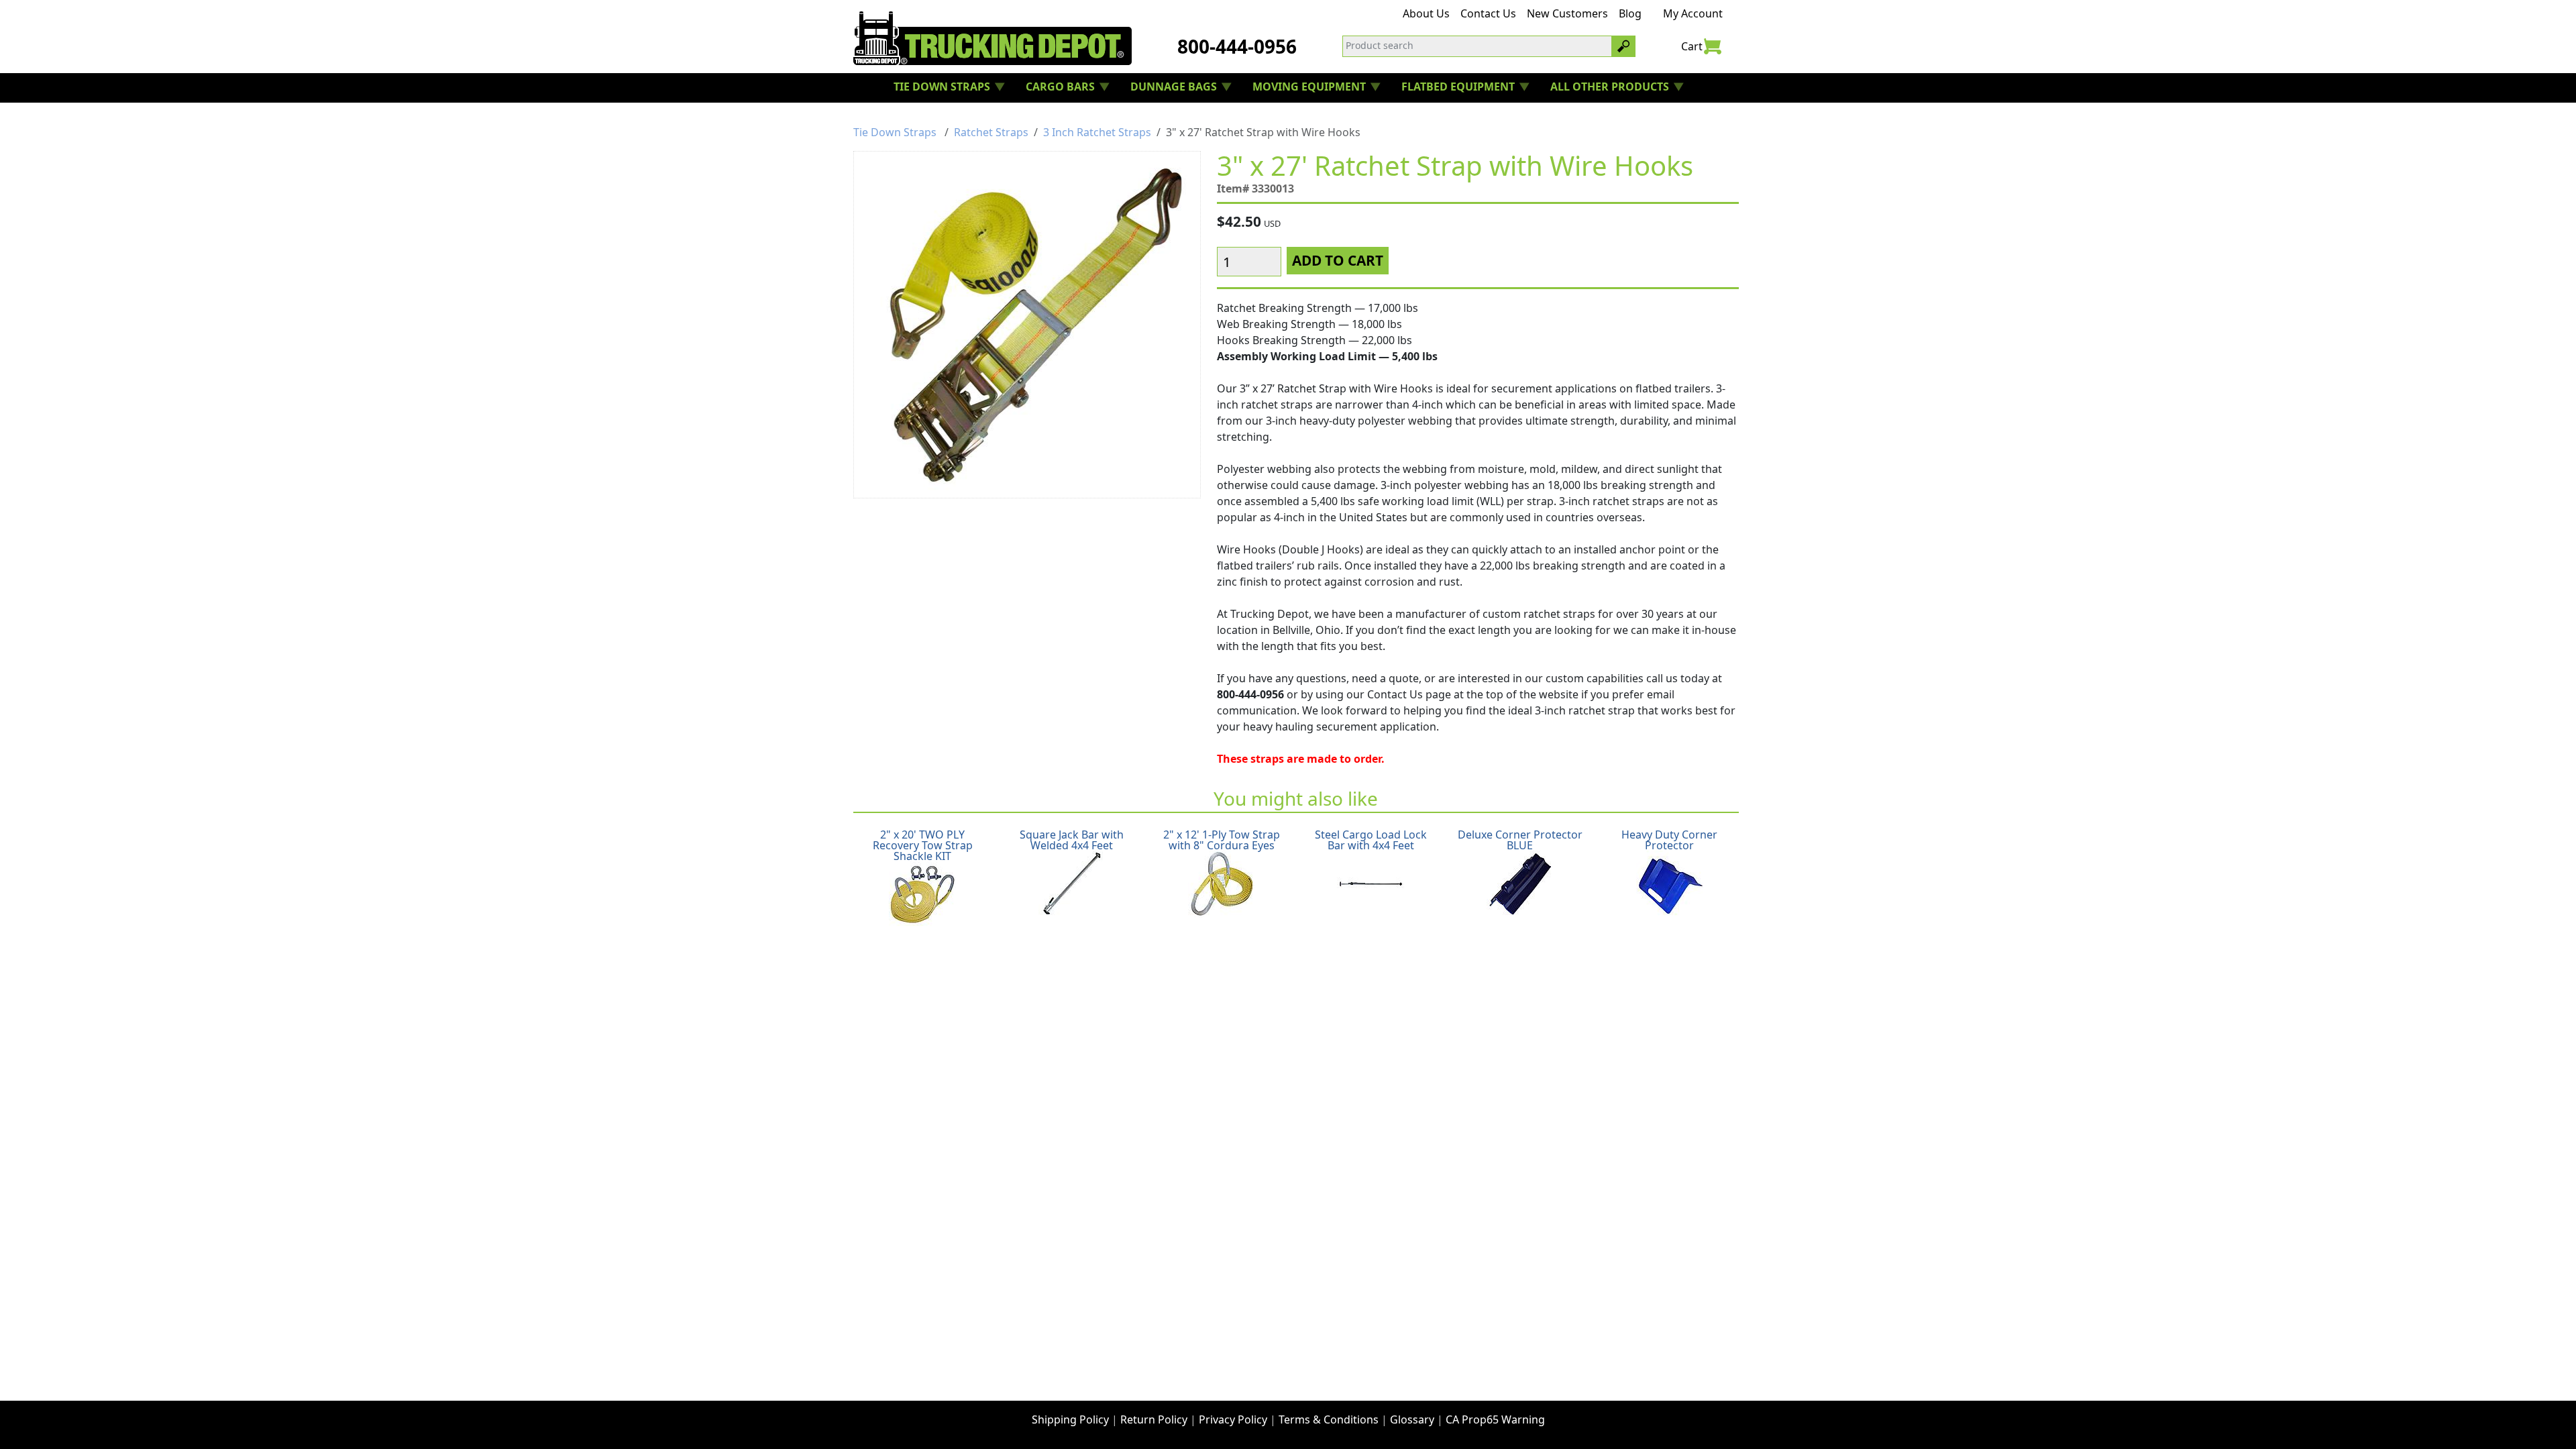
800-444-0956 (1237, 46)
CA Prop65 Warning (1495, 1419)
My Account (1693, 13)
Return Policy (1154, 1419)
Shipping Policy (1070, 1419)
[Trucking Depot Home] (992, 38)
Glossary (1412, 1419)
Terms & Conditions (1329, 1419)
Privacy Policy (1233, 1419)
